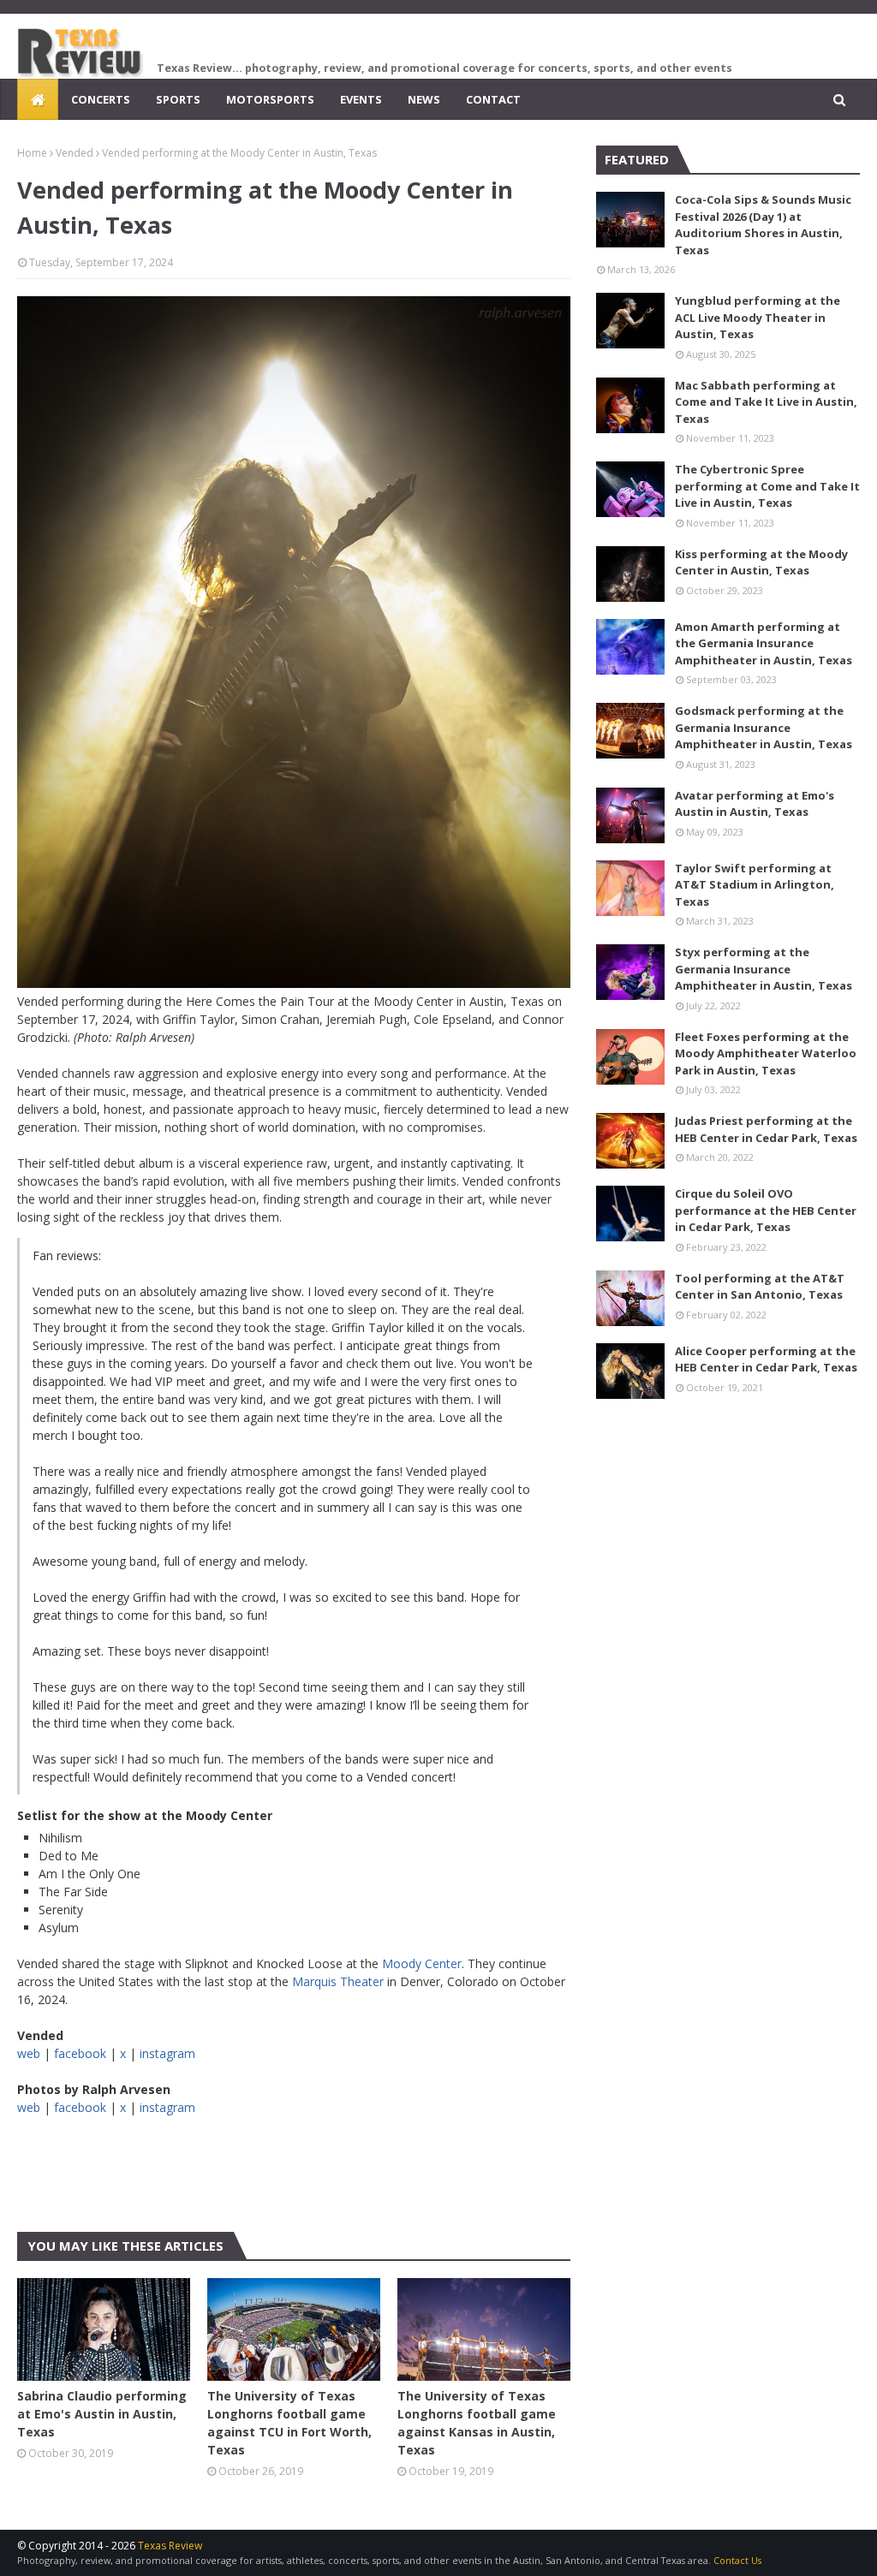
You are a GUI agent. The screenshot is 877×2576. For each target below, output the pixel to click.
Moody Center (422, 1963)
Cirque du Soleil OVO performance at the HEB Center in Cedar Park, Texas (766, 1210)
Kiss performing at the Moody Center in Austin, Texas (761, 562)
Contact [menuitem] (493, 99)
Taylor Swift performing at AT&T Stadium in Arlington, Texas (755, 885)
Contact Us (737, 2560)
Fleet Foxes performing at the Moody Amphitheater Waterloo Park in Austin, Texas (766, 1053)
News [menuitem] (424, 99)
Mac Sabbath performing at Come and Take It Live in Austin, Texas (766, 402)
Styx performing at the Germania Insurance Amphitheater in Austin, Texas (764, 969)
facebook (80, 2053)
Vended (75, 153)
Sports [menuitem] (178, 99)
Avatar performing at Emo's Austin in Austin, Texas (755, 804)
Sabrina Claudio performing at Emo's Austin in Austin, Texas (102, 2414)
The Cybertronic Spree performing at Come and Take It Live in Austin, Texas (767, 486)
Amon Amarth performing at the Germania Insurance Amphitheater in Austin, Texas (764, 643)
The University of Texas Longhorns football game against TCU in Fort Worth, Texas (289, 2423)
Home (32, 153)
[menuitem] (38, 99)
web (29, 2053)
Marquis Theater (338, 1981)
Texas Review (170, 2546)
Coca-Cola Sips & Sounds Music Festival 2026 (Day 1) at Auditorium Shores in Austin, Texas (763, 225)
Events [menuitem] (361, 99)
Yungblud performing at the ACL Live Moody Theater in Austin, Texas (758, 317)
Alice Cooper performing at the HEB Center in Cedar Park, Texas (766, 1359)
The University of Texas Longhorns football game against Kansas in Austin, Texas (477, 2423)
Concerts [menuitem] (101, 99)
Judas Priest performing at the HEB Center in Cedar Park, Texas (766, 1129)
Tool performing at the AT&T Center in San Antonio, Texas (760, 1287)
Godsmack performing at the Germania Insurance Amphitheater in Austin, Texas (764, 727)
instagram (167, 2053)
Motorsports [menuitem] (270, 99)
